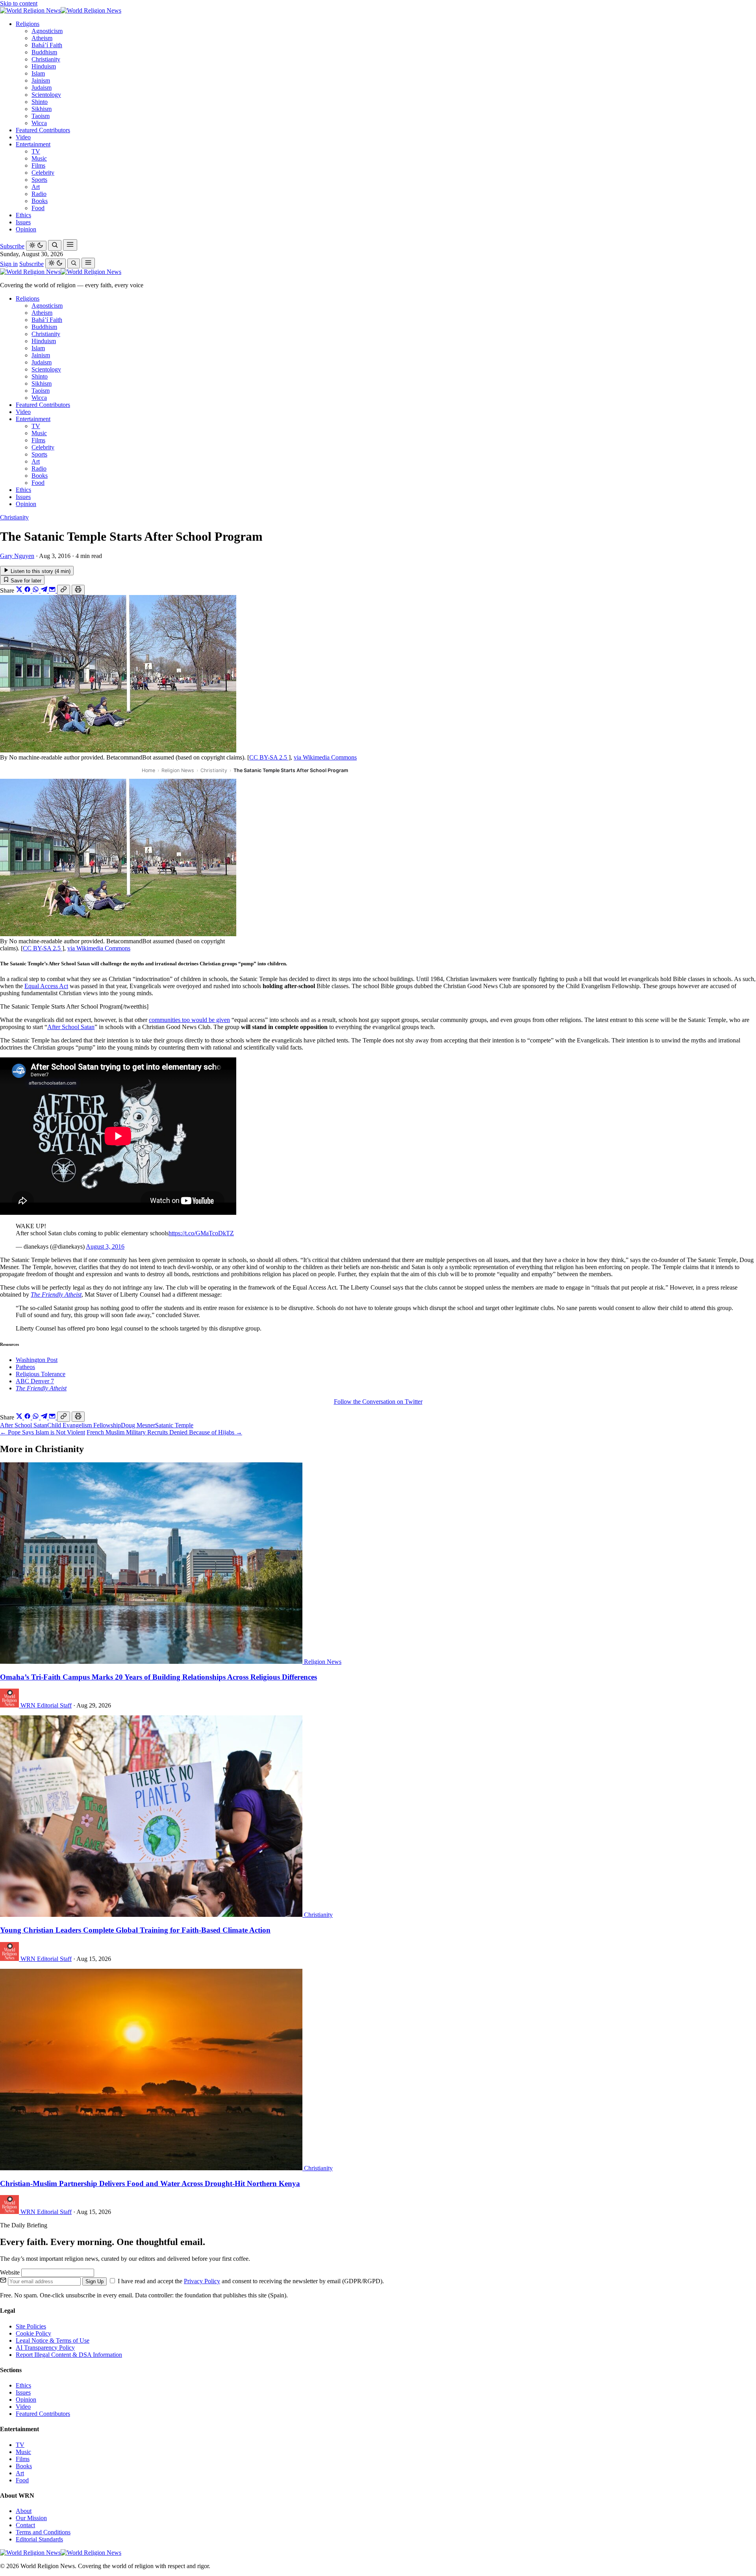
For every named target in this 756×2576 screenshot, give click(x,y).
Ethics (23, 215)
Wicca (39, 123)
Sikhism (42, 109)
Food (38, 208)
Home (148, 770)
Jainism (41, 80)
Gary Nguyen (17, 556)
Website (11, 2272)
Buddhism (44, 52)
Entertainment (33, 144)
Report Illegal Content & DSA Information (69, 2355)
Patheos (25, 1367)
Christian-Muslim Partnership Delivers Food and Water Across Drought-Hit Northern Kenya (150, 2183)
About (24, 2511)
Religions (28, 24)
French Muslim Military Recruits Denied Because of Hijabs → (164, 1432)
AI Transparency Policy (45, 2348)
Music (39, 158)
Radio (39, 194)
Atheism (42, 38)
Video (23, 137)
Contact (25, 2525)
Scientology (46, 95)
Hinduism (44, 66)
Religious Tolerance (41, 1374)
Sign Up (94, 2281)
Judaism (42, 88)
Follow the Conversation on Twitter (378, 1402)
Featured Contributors (43, 130)
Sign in (9, 264)
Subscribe (12, 246)
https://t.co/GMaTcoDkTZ (201, 1233)
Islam (38, 73)
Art (36, 187)
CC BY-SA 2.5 (269, 757)
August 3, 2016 (105, 1246)
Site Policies (31, 2326)
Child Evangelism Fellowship (84, 1425)
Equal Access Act (46, 986)
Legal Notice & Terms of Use (53, 2340)
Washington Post (37, 1360)
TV (36, 151)
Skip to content (19, 3)
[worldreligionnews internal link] (61, 10)
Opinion (26, 229)
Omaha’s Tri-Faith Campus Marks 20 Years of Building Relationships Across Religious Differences (158, 1677)
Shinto (40, 102)
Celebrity (43, 173)
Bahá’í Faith (47, 45)
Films (38, 165)
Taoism (41, 116)
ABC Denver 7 (35, 1381)
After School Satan (71, 1027)
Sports (39, 180)
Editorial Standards (39, 2539)
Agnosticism (47, 31)
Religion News (178, 770)
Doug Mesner (138, 1425)
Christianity (46, 59)
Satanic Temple (174, 1425)
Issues (23, 222)
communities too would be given (189, 1020)
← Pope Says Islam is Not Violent (43, 1432)
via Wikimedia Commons (325, 757)
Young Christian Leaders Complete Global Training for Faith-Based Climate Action (135, 1930)
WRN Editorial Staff (46, 1705)
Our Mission (31, 2518)
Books (40, 201)
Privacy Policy (202, 2281)
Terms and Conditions (43, 2532)
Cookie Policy (33, 2333)
